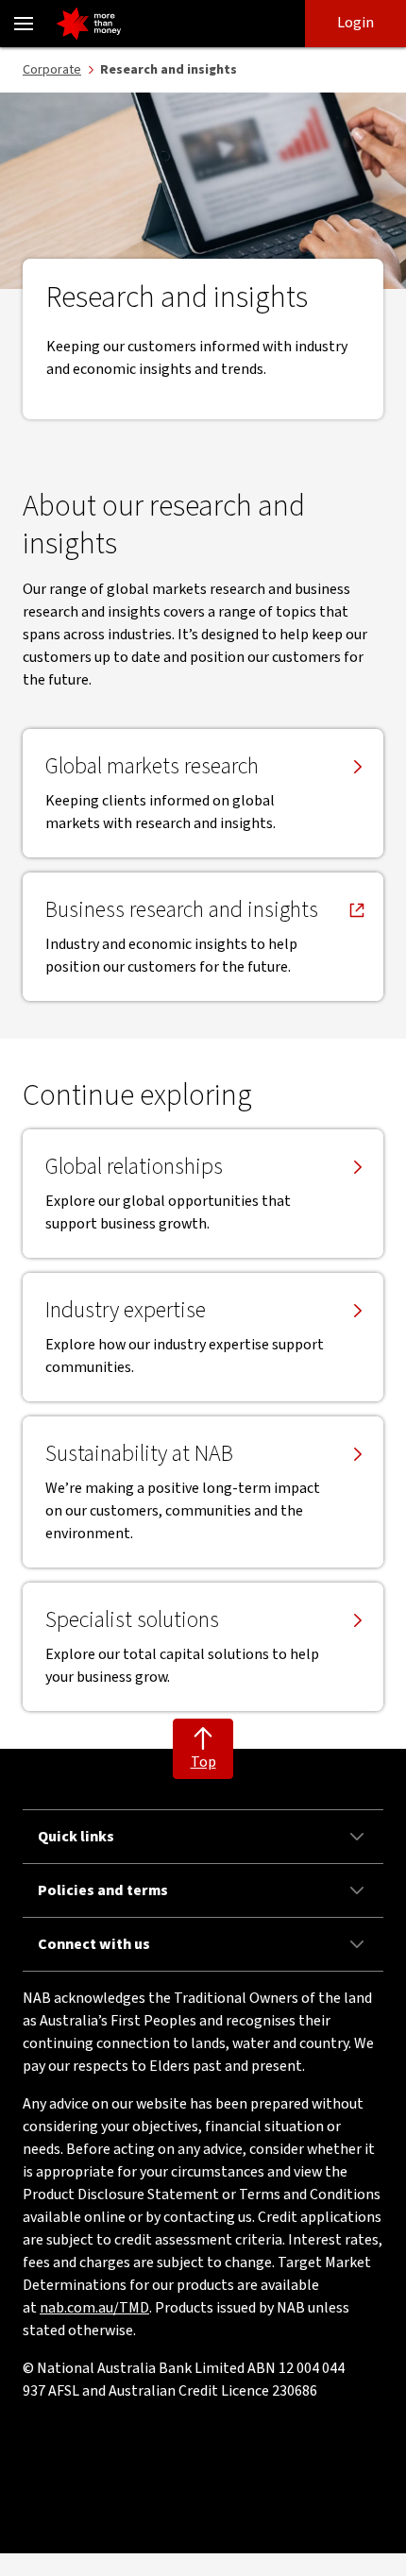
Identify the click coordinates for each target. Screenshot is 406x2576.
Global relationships (134, 1167)
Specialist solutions (132, 1620)
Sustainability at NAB (139, 1454)
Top (203, 1762)
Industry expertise (126, 1311)
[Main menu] (24, 24)
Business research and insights (182, 910)
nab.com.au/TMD (94, 2308)
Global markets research (152, 767)
